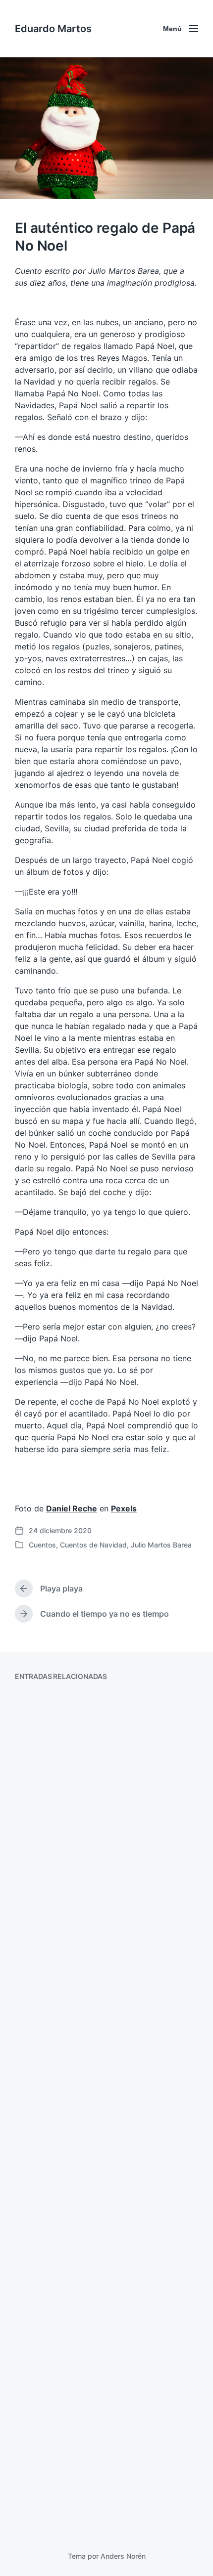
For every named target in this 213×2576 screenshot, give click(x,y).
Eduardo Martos (53, 29)
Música (42, 1951)
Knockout (48, 2324)
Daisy (38, 2143)
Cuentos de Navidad (93, 1545)
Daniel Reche (72, 1508)
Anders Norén (123, 2556)
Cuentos (42, 1545)
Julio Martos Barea (161, 1545)
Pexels (124, 1508)
